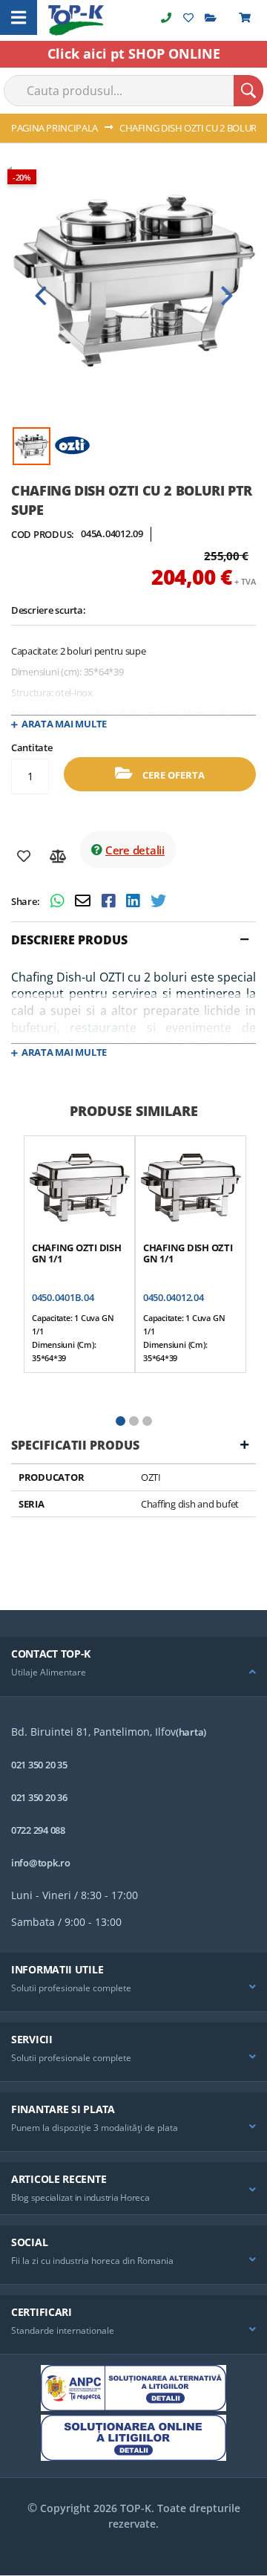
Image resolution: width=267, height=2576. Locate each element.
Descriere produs (69, 940)
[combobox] (133, 91)
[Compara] (58, 857)
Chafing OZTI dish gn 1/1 (77, 1253)
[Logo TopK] (76, 20)
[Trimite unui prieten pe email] (85, 902)
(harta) (191, 1732)
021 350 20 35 (39, 1765)
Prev (41, 296)
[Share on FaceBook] (110, 902)
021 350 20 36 (39, 1797)
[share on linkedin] (135, 902)
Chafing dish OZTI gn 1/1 (188, 1253)
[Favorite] (24, 857)
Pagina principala (55, 128)
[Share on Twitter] (158, 902)
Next (226, 296)
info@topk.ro (41, 1863)
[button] (120, 1421)
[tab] (133, 940)
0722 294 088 (38, 1830)
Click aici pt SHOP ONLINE (134, 53)
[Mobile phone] (166, 17)
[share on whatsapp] (59, 902)
